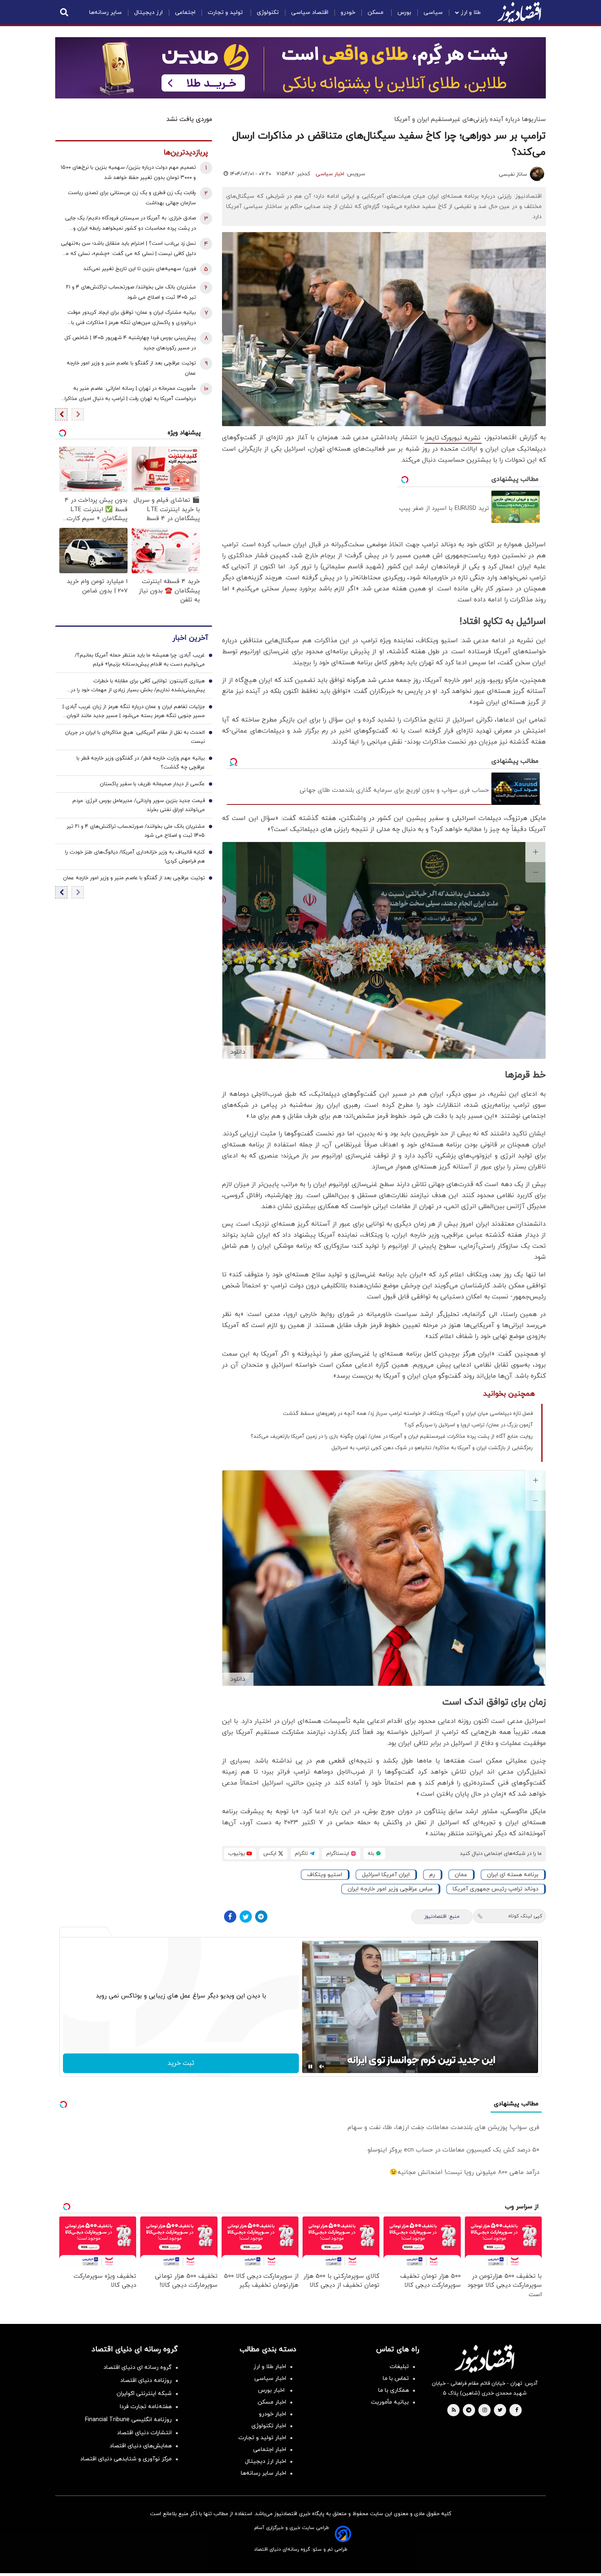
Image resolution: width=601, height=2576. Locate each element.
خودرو (348, 12)
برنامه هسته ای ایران (513, 1875)
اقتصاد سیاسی (310, 12)
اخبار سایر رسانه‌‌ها (263, 2473)
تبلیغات (399, 2367)
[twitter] (500, 2411)
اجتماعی (185, 12)
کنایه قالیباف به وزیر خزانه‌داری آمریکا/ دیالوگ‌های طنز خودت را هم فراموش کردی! (135, 857)
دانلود (238, 1052)
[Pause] (310, 2067)
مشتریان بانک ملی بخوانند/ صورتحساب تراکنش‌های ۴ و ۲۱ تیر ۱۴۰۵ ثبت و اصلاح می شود (131, 292)
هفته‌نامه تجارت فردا (146, 2407)
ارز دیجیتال (148, 12)
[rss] (454, 2411)
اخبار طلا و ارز (270, 2367)
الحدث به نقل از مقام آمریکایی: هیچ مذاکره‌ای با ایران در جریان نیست (135, 737)
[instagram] (485, 2411)
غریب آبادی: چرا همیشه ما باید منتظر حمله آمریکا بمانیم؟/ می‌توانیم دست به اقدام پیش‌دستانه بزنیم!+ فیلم (140, 660)
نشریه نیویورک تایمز (453, 438)
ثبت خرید (181, 2063)
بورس (404, 12)
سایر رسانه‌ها (105, 12)
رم (432, 1875)
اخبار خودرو (272, 2414)
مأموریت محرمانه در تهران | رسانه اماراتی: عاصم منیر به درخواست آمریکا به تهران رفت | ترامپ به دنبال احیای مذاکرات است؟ (128, 394)
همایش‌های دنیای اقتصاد (141, 2446)
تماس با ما (396, 2378)
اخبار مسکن (272, 2402)
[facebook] (517, 2411)
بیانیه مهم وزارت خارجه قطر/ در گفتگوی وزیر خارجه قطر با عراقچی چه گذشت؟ (141, 763)
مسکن (376, 12)
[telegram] (469, 2411)
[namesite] (519, 12)
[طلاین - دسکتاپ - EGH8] (300, 68)
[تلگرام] (261, 1917)
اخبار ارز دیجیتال (266, 2461)
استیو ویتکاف (325, 1875)
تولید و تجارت (226, 12)
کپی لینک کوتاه (525, 1916)
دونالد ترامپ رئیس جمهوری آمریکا (496, 1889)
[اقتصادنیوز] (484, 2359)
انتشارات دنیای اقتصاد (144, 2433)
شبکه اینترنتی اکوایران (144, 2394)
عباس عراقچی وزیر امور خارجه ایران (390, 1889)
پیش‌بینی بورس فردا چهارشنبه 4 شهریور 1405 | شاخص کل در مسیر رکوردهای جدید (130, 343)
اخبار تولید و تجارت (262, 2438)
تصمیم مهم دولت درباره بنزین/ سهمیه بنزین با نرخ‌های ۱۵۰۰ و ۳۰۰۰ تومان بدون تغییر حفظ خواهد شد (128, 173)
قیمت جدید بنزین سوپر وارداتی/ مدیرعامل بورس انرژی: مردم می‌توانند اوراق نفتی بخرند (139, 805)
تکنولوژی (268, 12)
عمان (461, 1875)
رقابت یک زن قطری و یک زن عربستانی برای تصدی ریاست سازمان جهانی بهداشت (132, 198)
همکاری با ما (394, 2390)
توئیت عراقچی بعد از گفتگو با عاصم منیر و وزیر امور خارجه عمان (131, 368)
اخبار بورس (272, 2390)
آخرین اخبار (190, 638)
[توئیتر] (246, 1917)
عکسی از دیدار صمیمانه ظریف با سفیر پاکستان (152, 784)
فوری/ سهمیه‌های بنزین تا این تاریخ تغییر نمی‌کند (140, 269)
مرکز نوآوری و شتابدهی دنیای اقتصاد (126, 2459)
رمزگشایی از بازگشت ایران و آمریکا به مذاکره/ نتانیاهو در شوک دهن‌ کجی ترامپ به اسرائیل (432, 1448)
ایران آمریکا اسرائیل (386, 1875)
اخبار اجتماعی (270, 2450)
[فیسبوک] (230, 1917)
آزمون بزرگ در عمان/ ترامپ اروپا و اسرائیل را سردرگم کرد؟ (469, 1425)
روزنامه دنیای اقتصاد (146, 2381)
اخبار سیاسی (330, 174)
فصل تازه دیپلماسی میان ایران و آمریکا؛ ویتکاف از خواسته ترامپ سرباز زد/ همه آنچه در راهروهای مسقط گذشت (408, 1414)
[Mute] (322, 2067)
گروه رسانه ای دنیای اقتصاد (138, 2367)
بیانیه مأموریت (390, 2402)
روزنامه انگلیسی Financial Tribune (128, 2420)
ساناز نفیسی (513, 174)
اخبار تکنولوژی (269, 2426)
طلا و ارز (471, 12)
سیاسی (433, 12)
